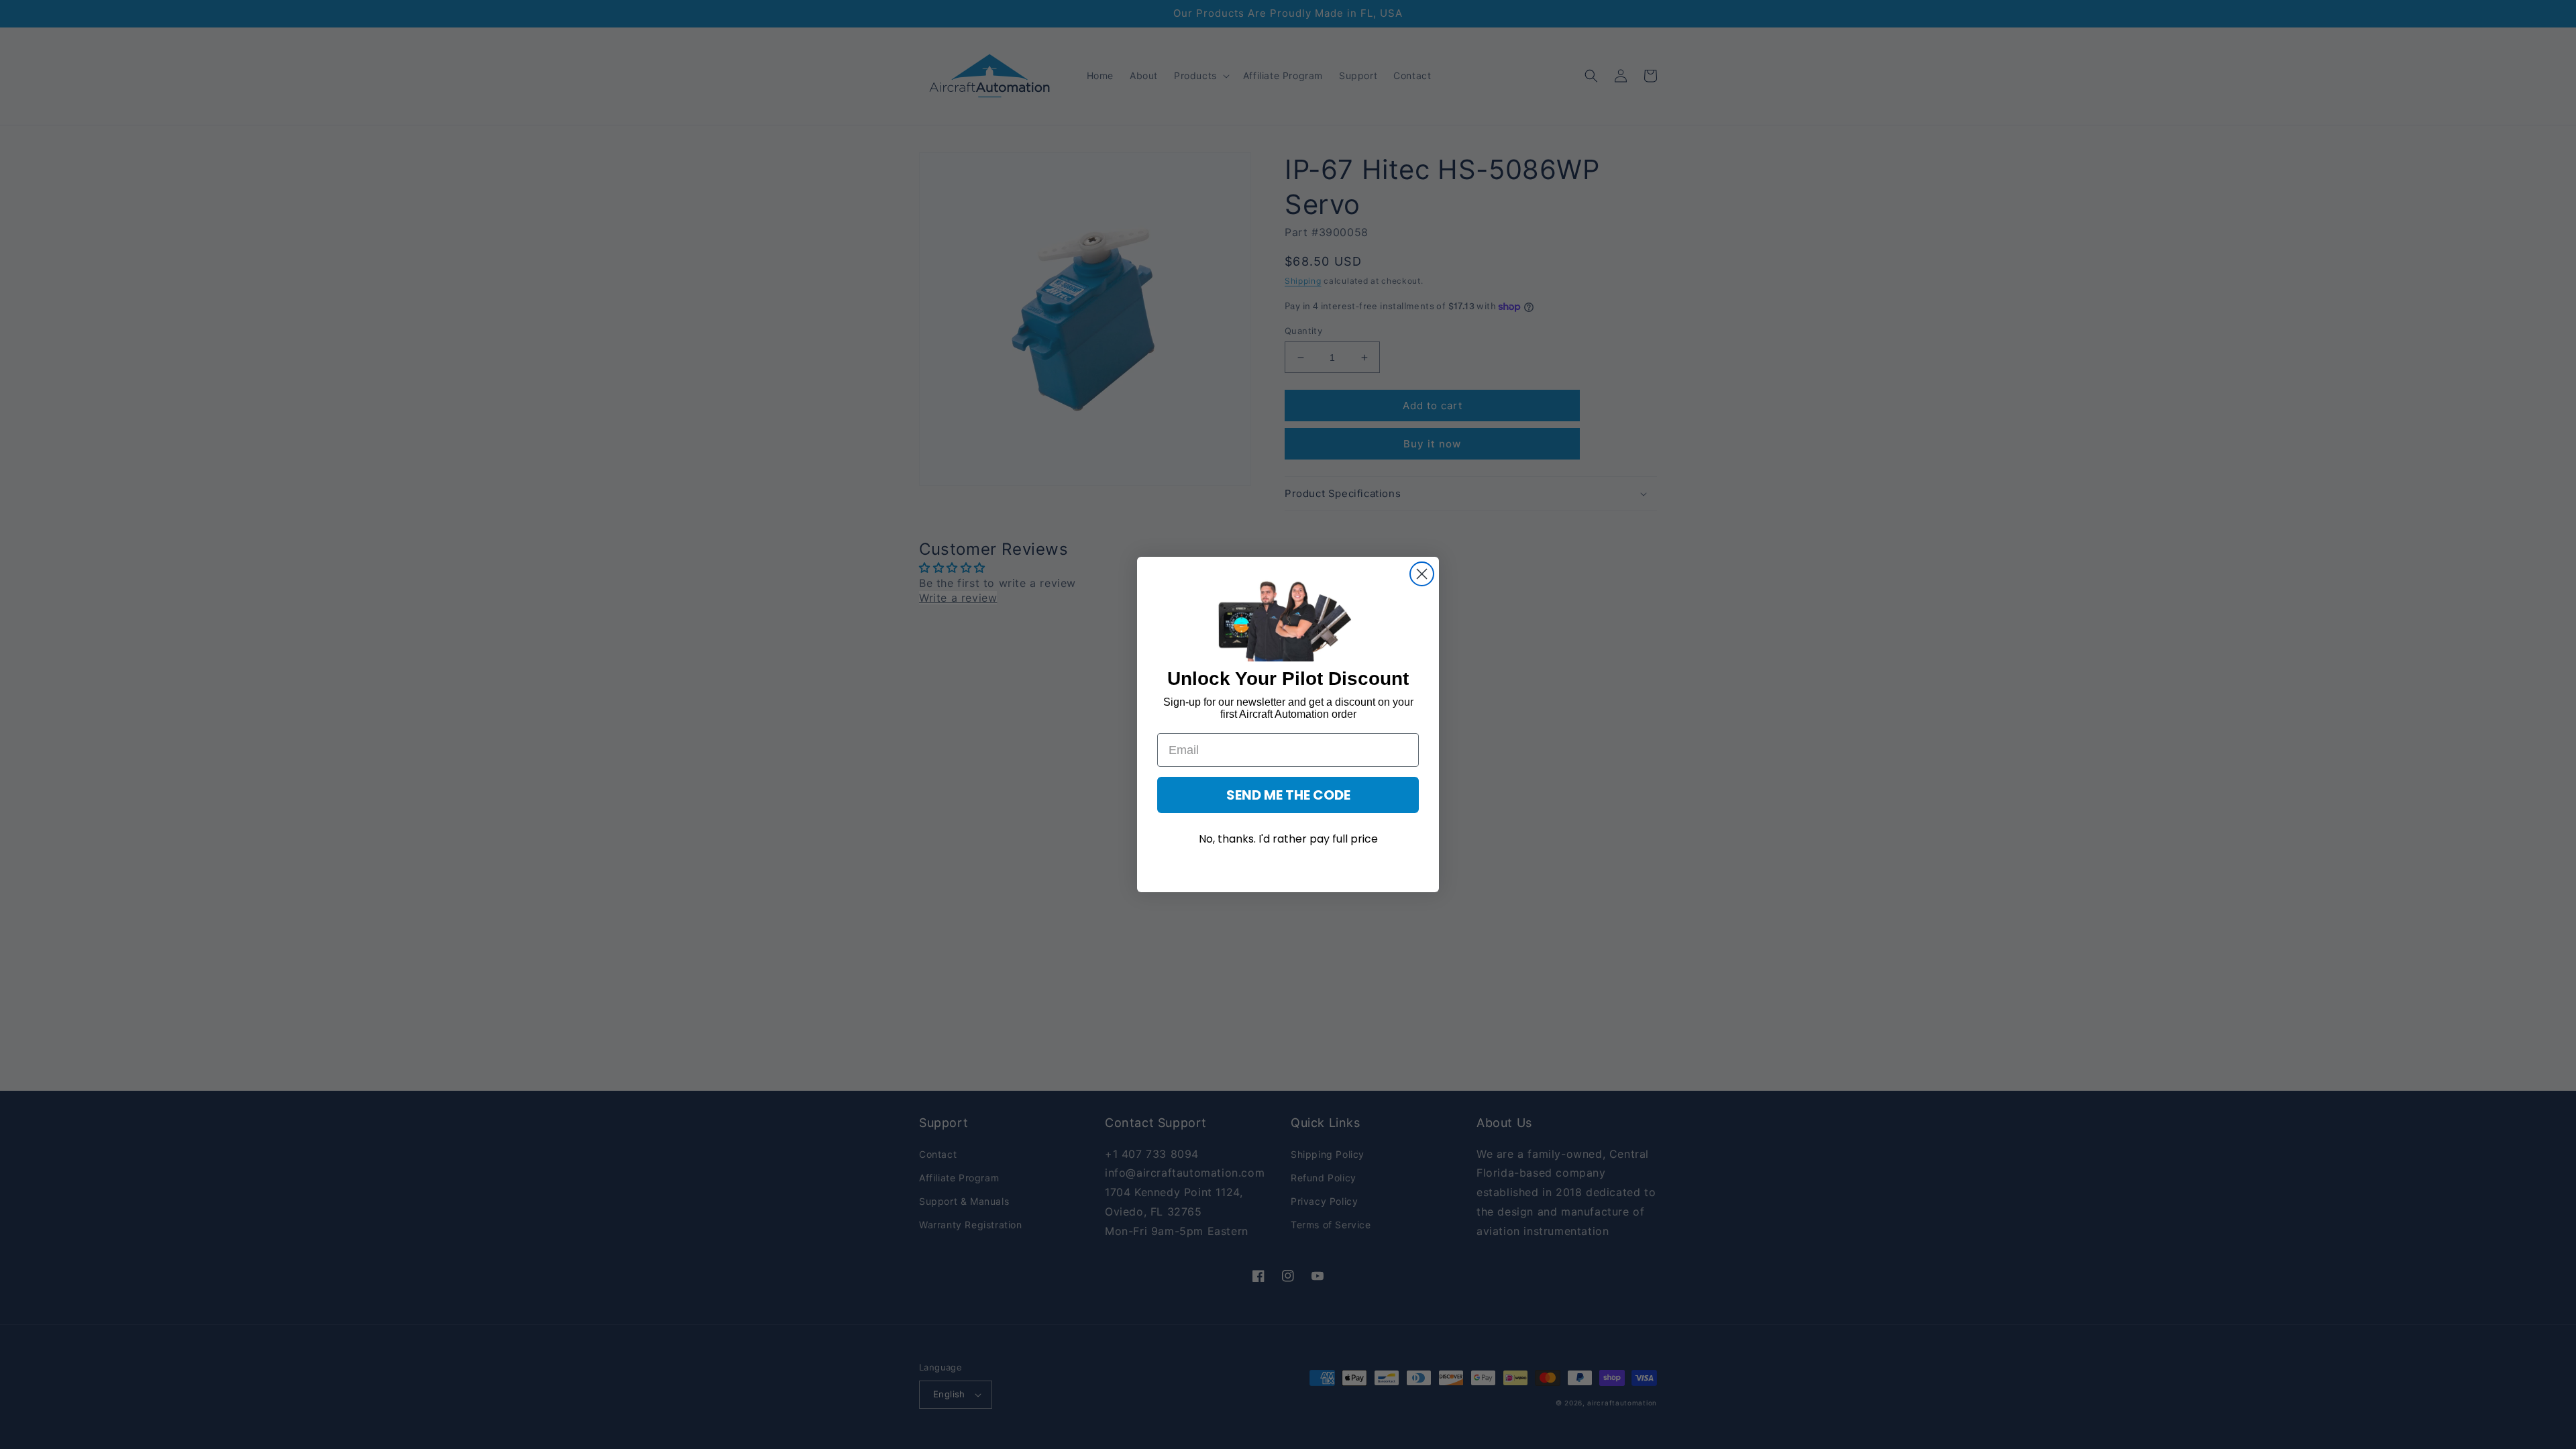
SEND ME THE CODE (1288, 795)
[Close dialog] (1422, 574)
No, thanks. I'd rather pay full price (1288, 839)
